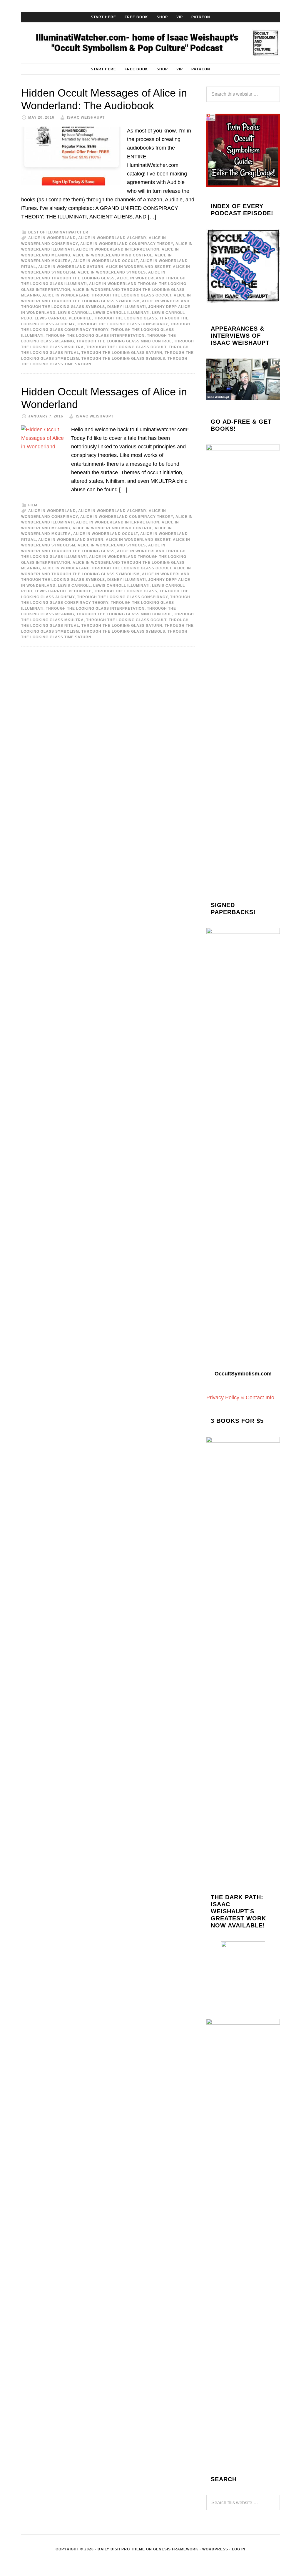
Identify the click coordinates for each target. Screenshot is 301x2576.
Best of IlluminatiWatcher (58, 232)
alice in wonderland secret (138, 267)
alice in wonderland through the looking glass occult (107, 295)
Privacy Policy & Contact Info (240, 1398)
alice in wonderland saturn (71, 267)
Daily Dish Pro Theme (121, 2549)
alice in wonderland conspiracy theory (127, 244)
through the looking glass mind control (124, 341)
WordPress (215, 2549)
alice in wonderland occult (106, 261)
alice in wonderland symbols (112, 272)
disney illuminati (127, 307)
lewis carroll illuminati (121, 313)
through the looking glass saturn (122, 353)
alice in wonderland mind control (112, 255)
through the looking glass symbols (123, 359)
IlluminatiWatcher (150, 43)
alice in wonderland (52, 238)
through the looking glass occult (126, 347)
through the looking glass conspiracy (122, 324)
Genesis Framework (176, 2549)
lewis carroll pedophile (63, 318)
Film (33, 505)
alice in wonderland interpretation (118, 249)
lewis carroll (74, 313)
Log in (239, 2549)
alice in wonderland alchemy (112, 238)
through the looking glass (126, 318)
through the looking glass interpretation (95, 336)
